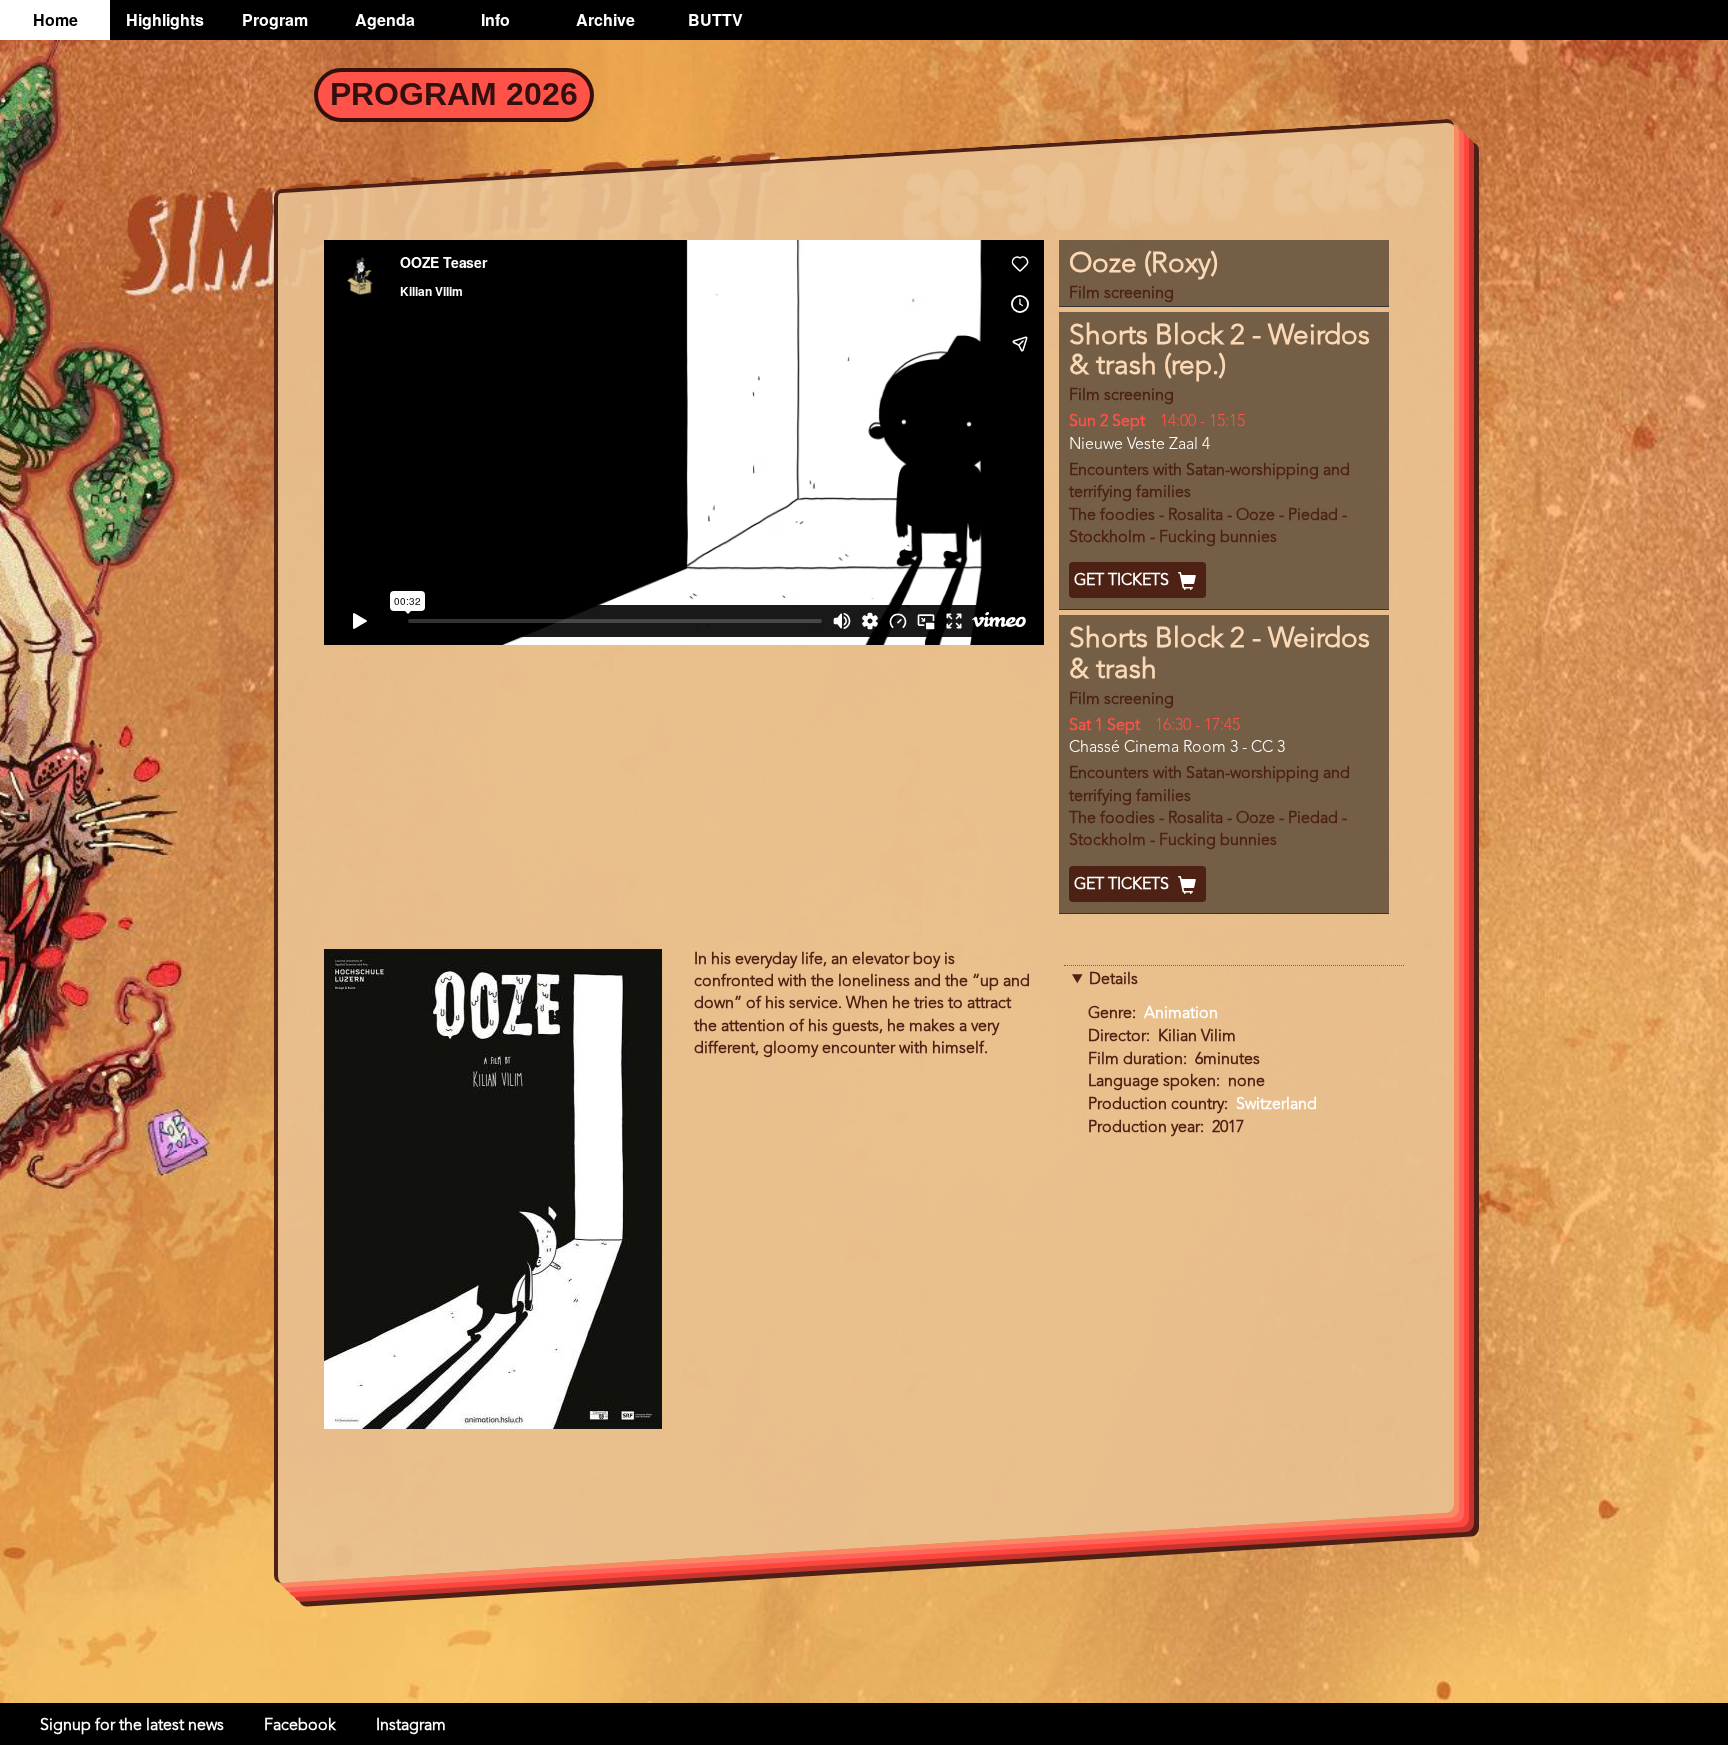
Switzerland (1276, 1105)
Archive (605, 19)
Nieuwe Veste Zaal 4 (1139, 445)
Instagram (411, 1726)
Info (495, 19)
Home (55, 19)
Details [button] (1113, 980)
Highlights (165, 19)
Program (275, 19)
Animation (1181, 1014)
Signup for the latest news (132, 1726)
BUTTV (715, 19)
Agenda (385, 19)
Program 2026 (454, 94)
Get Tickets (1123, 581)
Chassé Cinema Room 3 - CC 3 (1177, 748)
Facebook (300, 1726)
